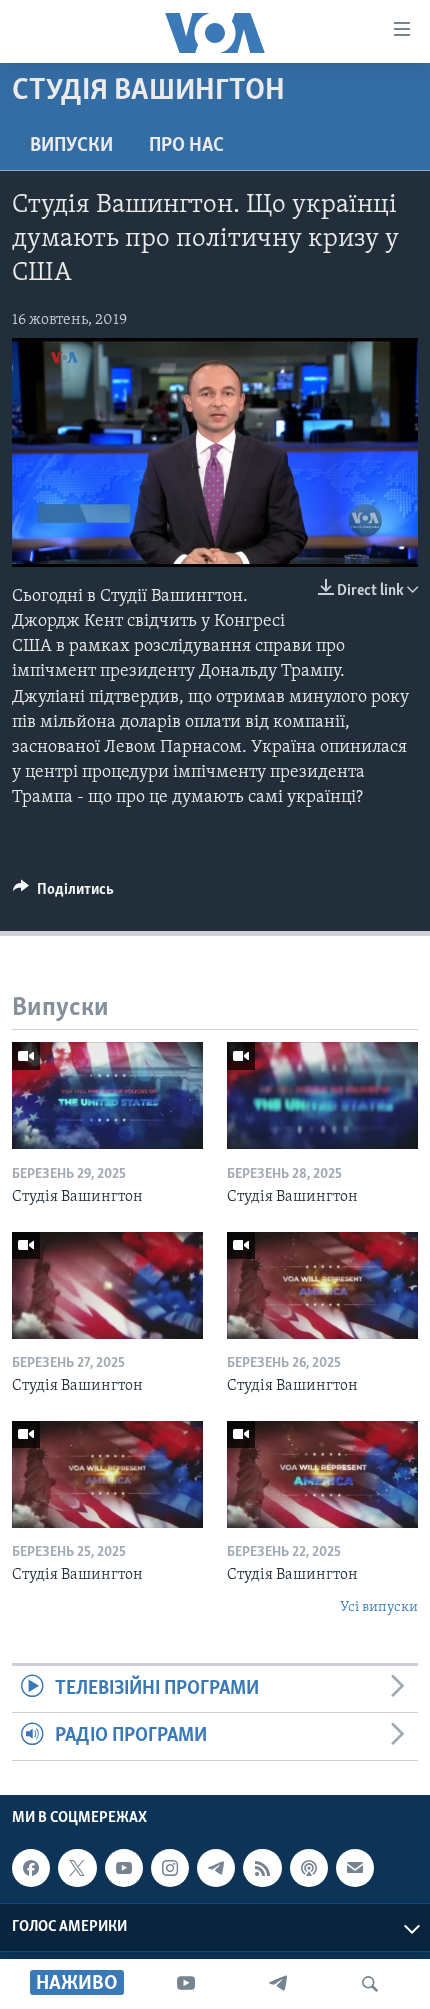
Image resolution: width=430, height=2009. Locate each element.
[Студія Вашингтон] (107, 1095)
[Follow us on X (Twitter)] (77, 1868)
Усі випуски (379, 1607)
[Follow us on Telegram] (216, 1868)
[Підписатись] (355, 1868)
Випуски (71, 146)
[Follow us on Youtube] (124, 1868)
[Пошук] (370, 1984)
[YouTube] (186, 1984)
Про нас (186, 146)
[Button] (63, 894)
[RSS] (262, 1868)
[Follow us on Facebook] (31, 1868)
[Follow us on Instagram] (170, 1868)
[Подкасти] (309, 1868)
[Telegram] (278, 1984)
